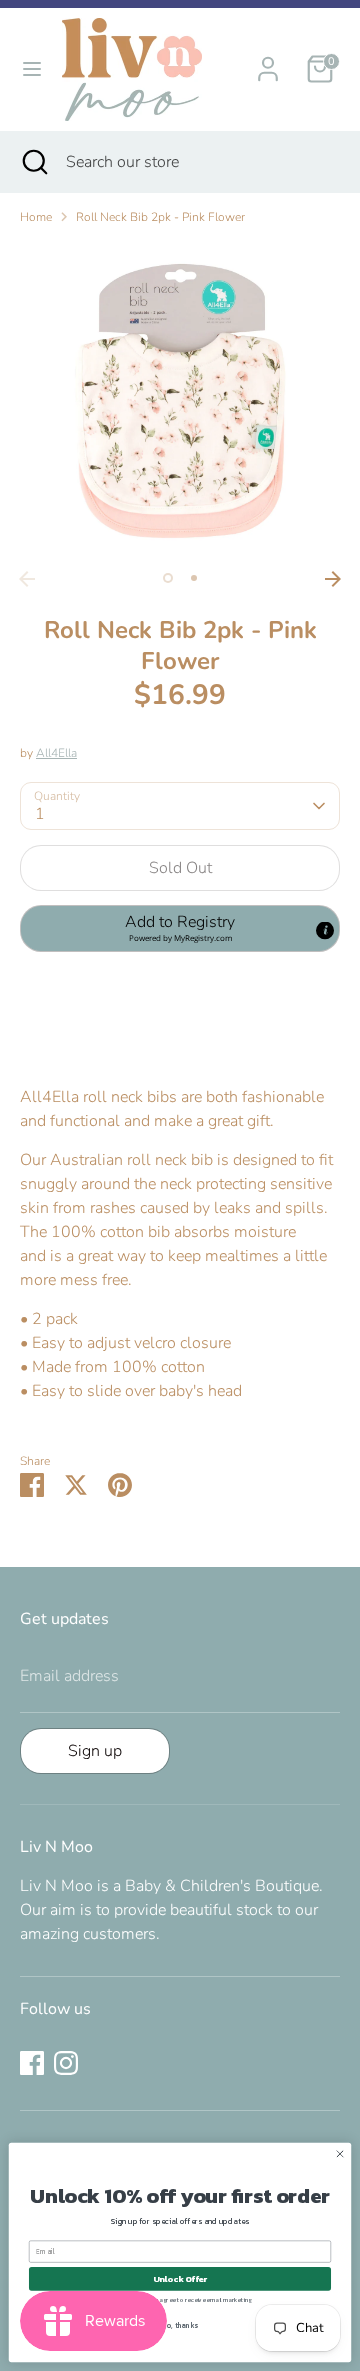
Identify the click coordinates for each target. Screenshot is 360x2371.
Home (36, 217)
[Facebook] (32, 2063)
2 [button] (194, 578)
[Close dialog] (339, 2153)
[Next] (333, 579)
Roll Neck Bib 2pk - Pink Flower (160, 217)
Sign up (95, 1751)
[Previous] (27, 579)
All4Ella (56, 753)
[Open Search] (33, 162)
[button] (180, 928)
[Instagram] (66, 2063)
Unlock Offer (180, 2278)
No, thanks (179, 2326)
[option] (180, 401)
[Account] (268, 61)
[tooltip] (325, 931)
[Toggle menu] (32, 69)
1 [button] (168, 578)
